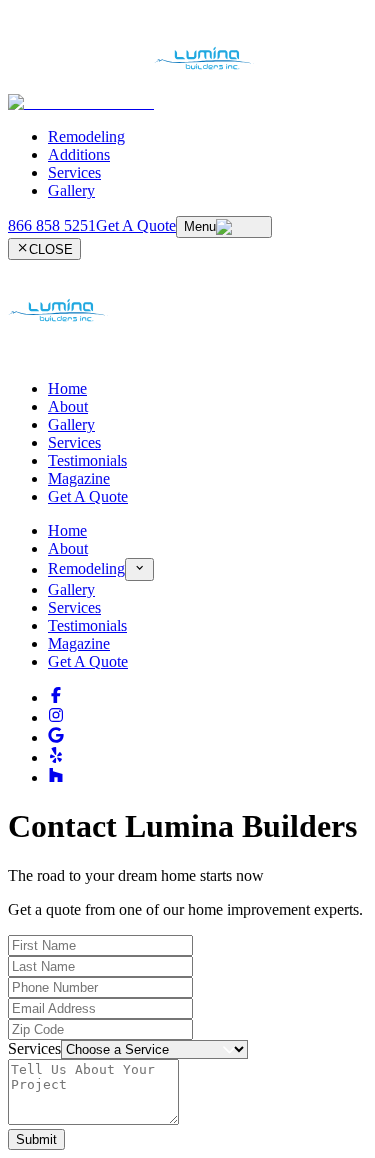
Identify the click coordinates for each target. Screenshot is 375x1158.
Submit (36, 1139)
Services (74, 172)
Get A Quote (88, 496)
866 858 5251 (52, 225)
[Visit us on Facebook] (56, 697)
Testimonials (87, 460)
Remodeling (86, 136)
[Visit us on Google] (56, 737)
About (68, 406)
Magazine (79, 478)
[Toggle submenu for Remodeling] (139, 569)
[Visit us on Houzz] (56, 777)
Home (67, 388)
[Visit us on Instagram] (56, 717)
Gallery (71, 190)
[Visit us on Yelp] (56, 757)
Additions (79, 154)
